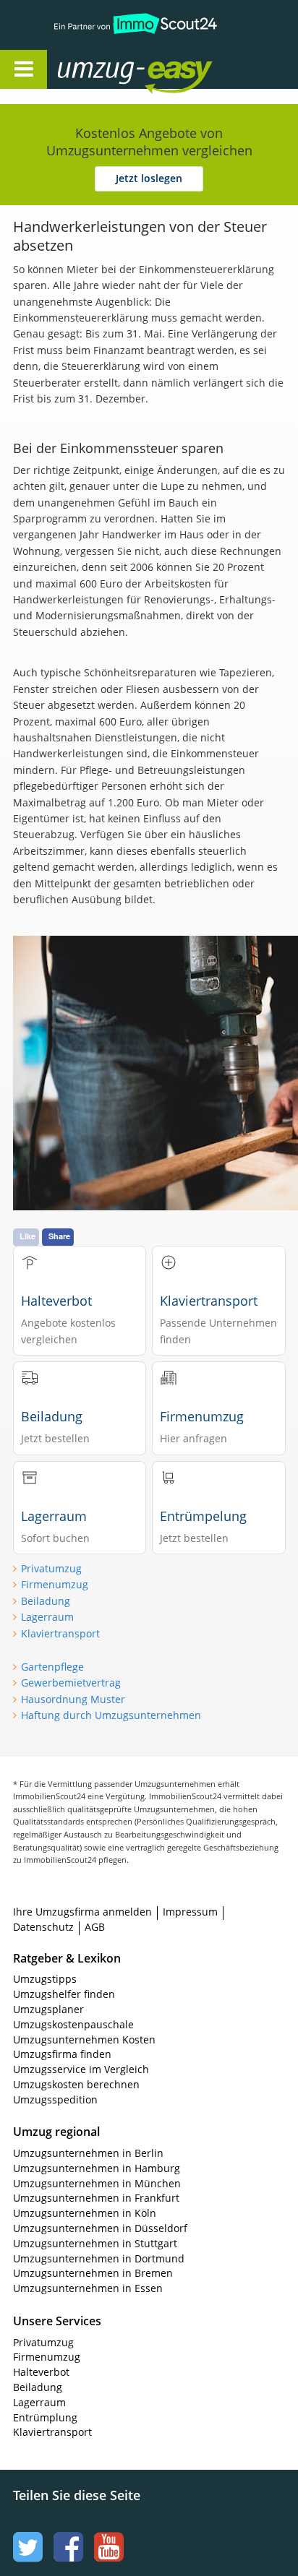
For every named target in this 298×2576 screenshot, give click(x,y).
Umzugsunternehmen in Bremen (93, 2273)
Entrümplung (45, 2417)
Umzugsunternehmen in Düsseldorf (100, 2228)
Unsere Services (57, 2321)
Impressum (190, 1912)
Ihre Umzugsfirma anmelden (82, 1912)
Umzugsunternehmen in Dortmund (99, 2258)
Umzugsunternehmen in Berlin (88, 2153)
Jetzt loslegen (149, 178)
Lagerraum (47, 1617)
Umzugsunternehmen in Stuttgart (95, 2243)
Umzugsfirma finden (62, 2054)
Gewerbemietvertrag (71, 1683)
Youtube (107, 2533)
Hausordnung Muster (73, 1699)
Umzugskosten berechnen (76, 2084)
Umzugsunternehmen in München (97, 2183)
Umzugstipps (45, 1979)
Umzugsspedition (55, 2099)
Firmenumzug (55, 1584)
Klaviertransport (60, 1633)
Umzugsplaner (48, 2009)
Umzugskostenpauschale (73, 2024)
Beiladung (46, 1601)
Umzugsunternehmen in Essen (88, 2288)
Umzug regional (56, 2132)
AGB (95, 1927)
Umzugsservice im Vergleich (81, 2069)
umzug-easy (107, 63)
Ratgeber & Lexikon (67, 1958)
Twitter (26, 2533)
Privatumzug (51, 1568)
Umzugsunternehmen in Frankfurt (96, 2198)
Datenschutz (43, 1927)
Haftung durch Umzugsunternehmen (111, 1715)
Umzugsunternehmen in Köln (85, 2213)
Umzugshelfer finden (64, 1994)
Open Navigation (24, 69)
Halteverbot (41, 2372)
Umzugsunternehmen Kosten (84, 2039)
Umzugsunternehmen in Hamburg (97, 2168)
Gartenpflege (52, 1667)
